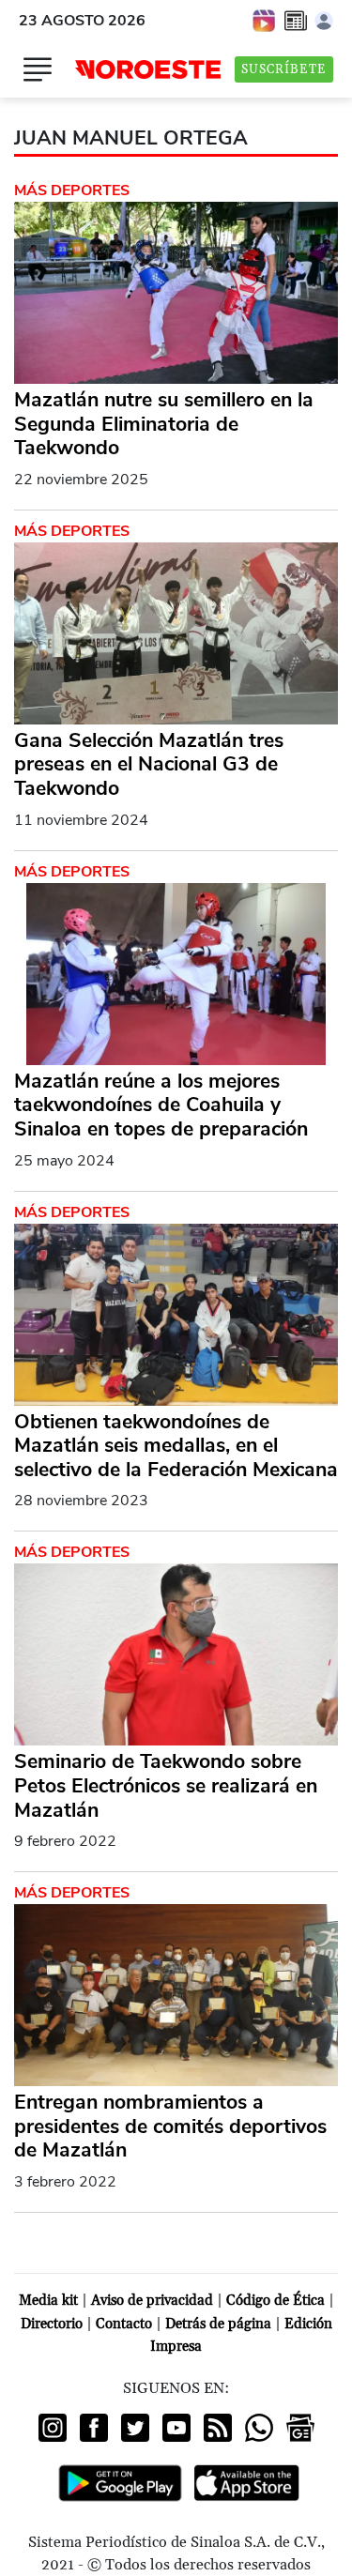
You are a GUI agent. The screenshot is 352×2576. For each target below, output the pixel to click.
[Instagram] (53, 2428)
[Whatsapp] (259, 2428)
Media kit (48, 2301)
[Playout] (265, 20)
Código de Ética (275, 2301)
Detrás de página (218, 2324)
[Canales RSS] (218, 2428)
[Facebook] (94, 2428)
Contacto (124, 2324)
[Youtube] (176, 2428)
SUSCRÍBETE (284, 69)
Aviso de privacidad (152, 2301)
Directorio (52, 2324)
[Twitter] (135, 2428)
